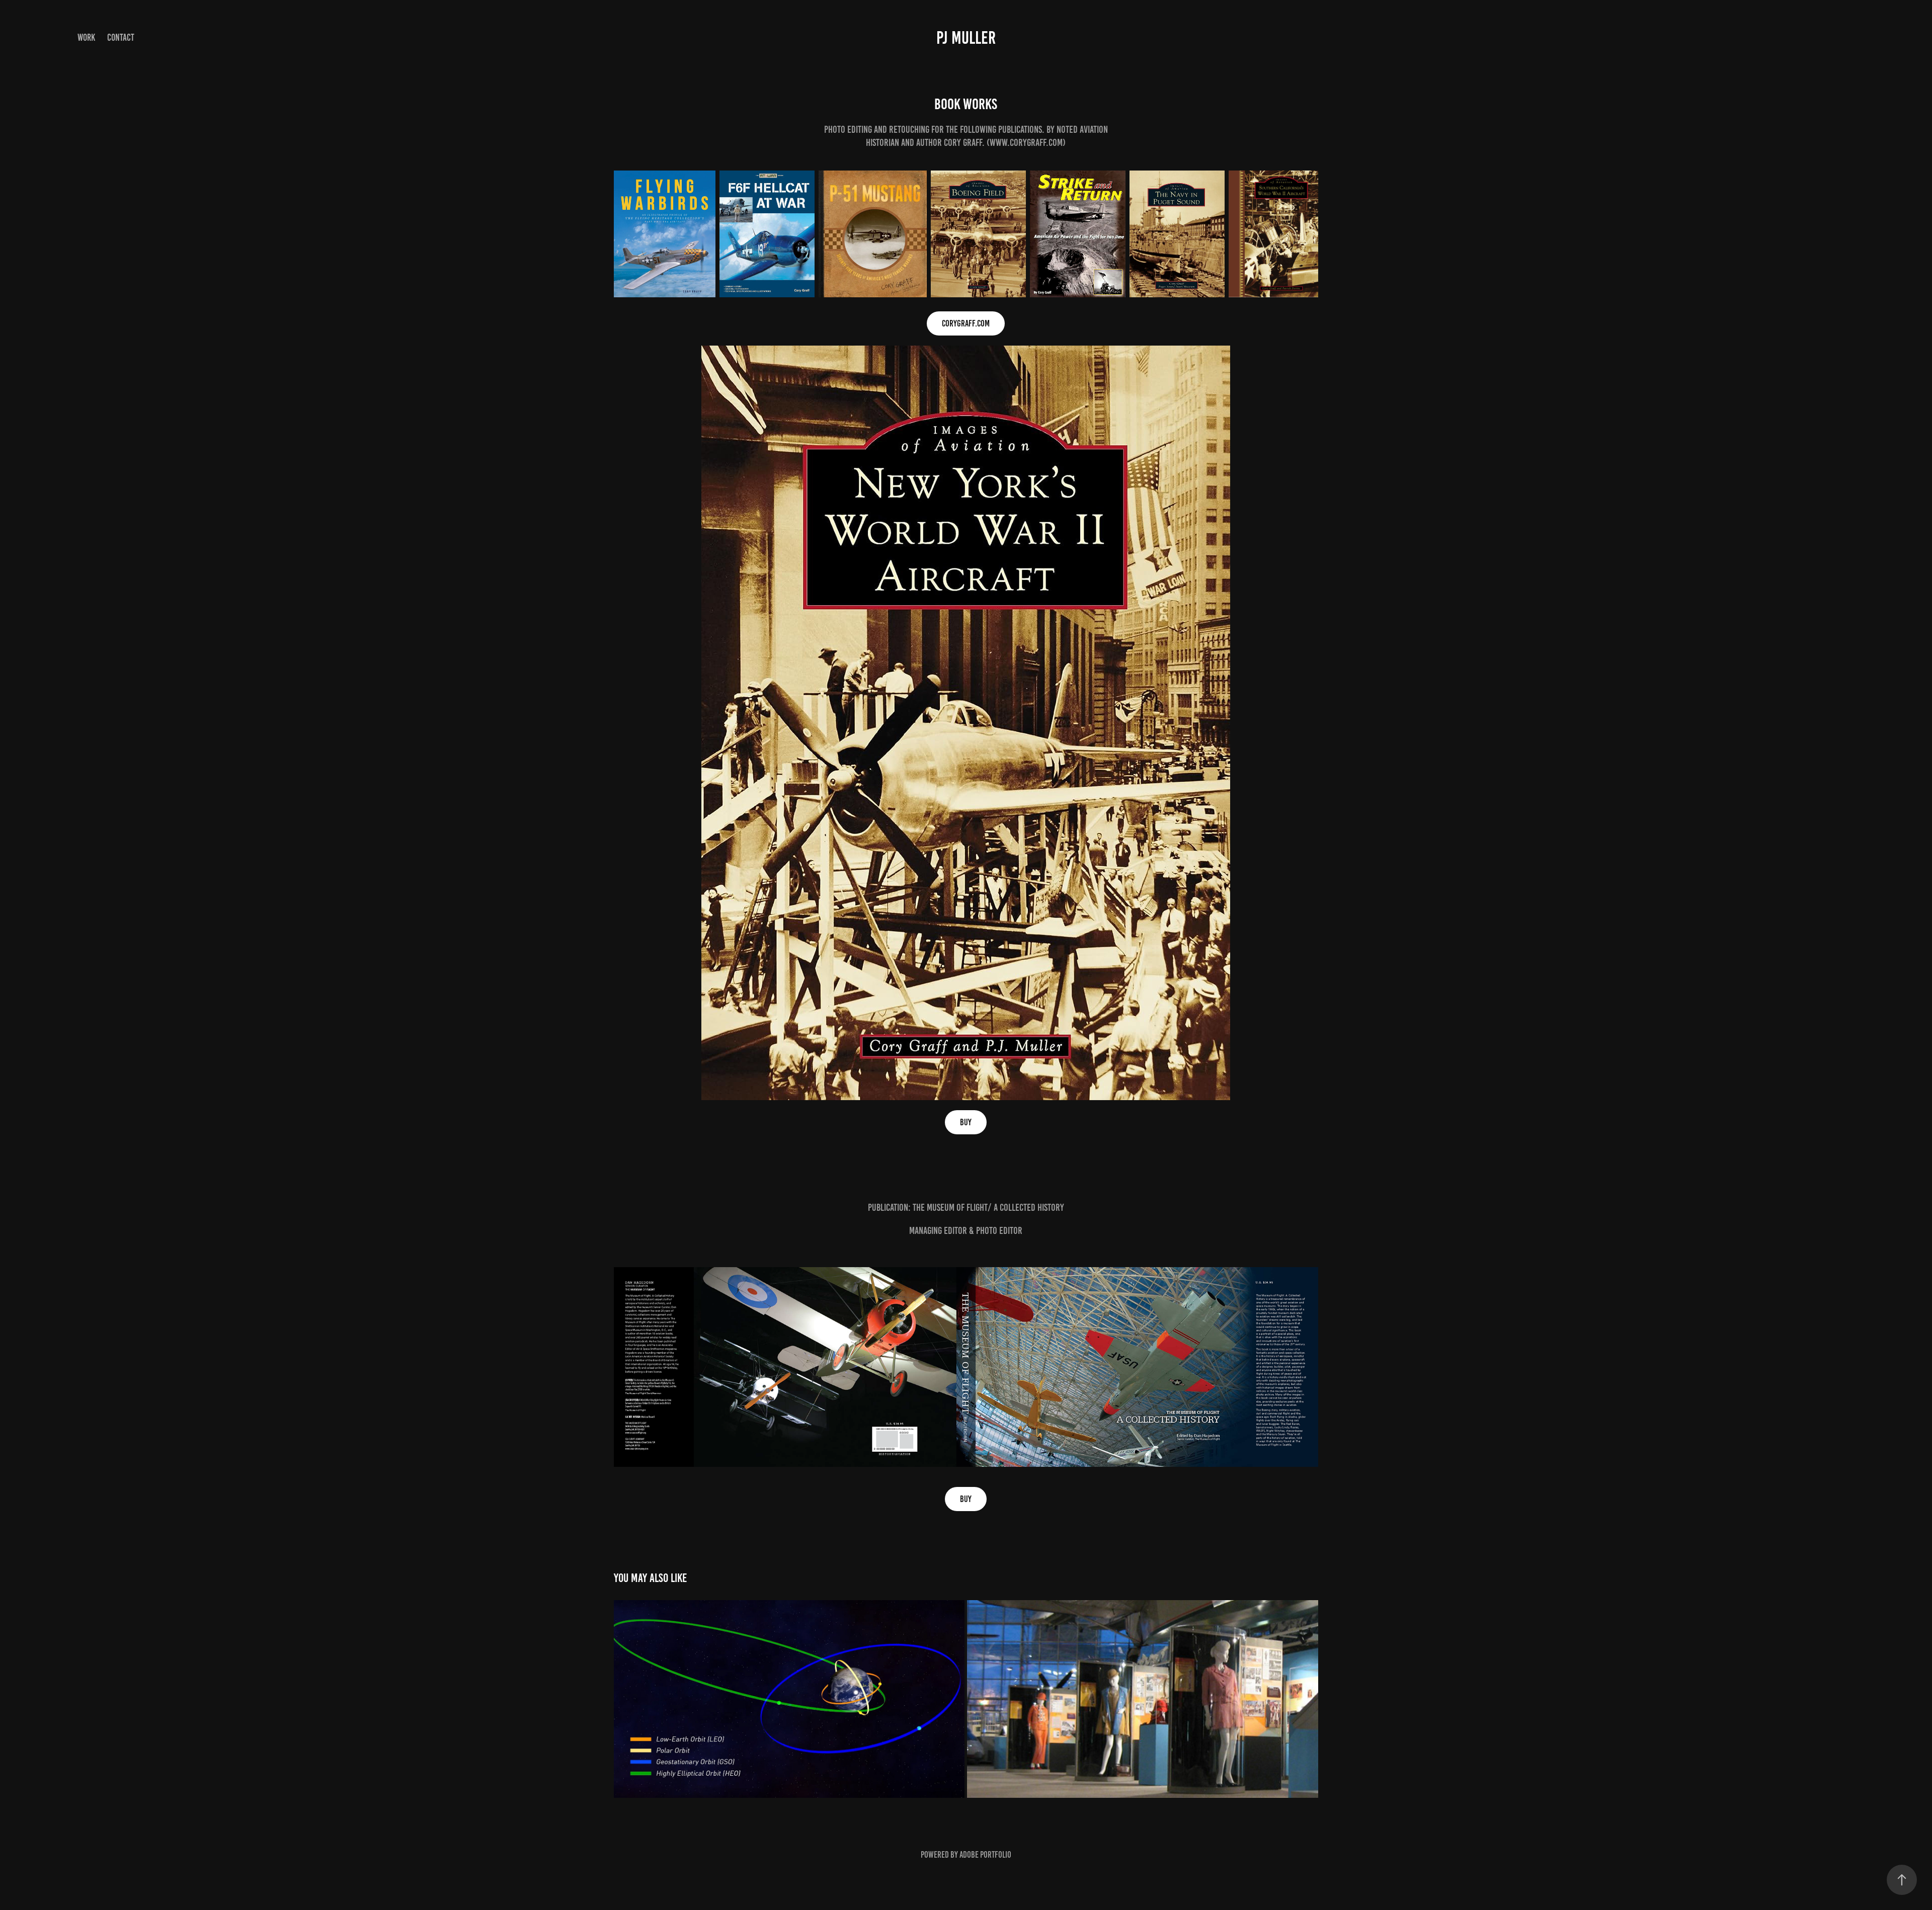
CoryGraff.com (966, 323)
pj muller (966, 38)
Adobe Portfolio (985, 1855)
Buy (966, 1122)
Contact (121, 37)
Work (86, 37)
